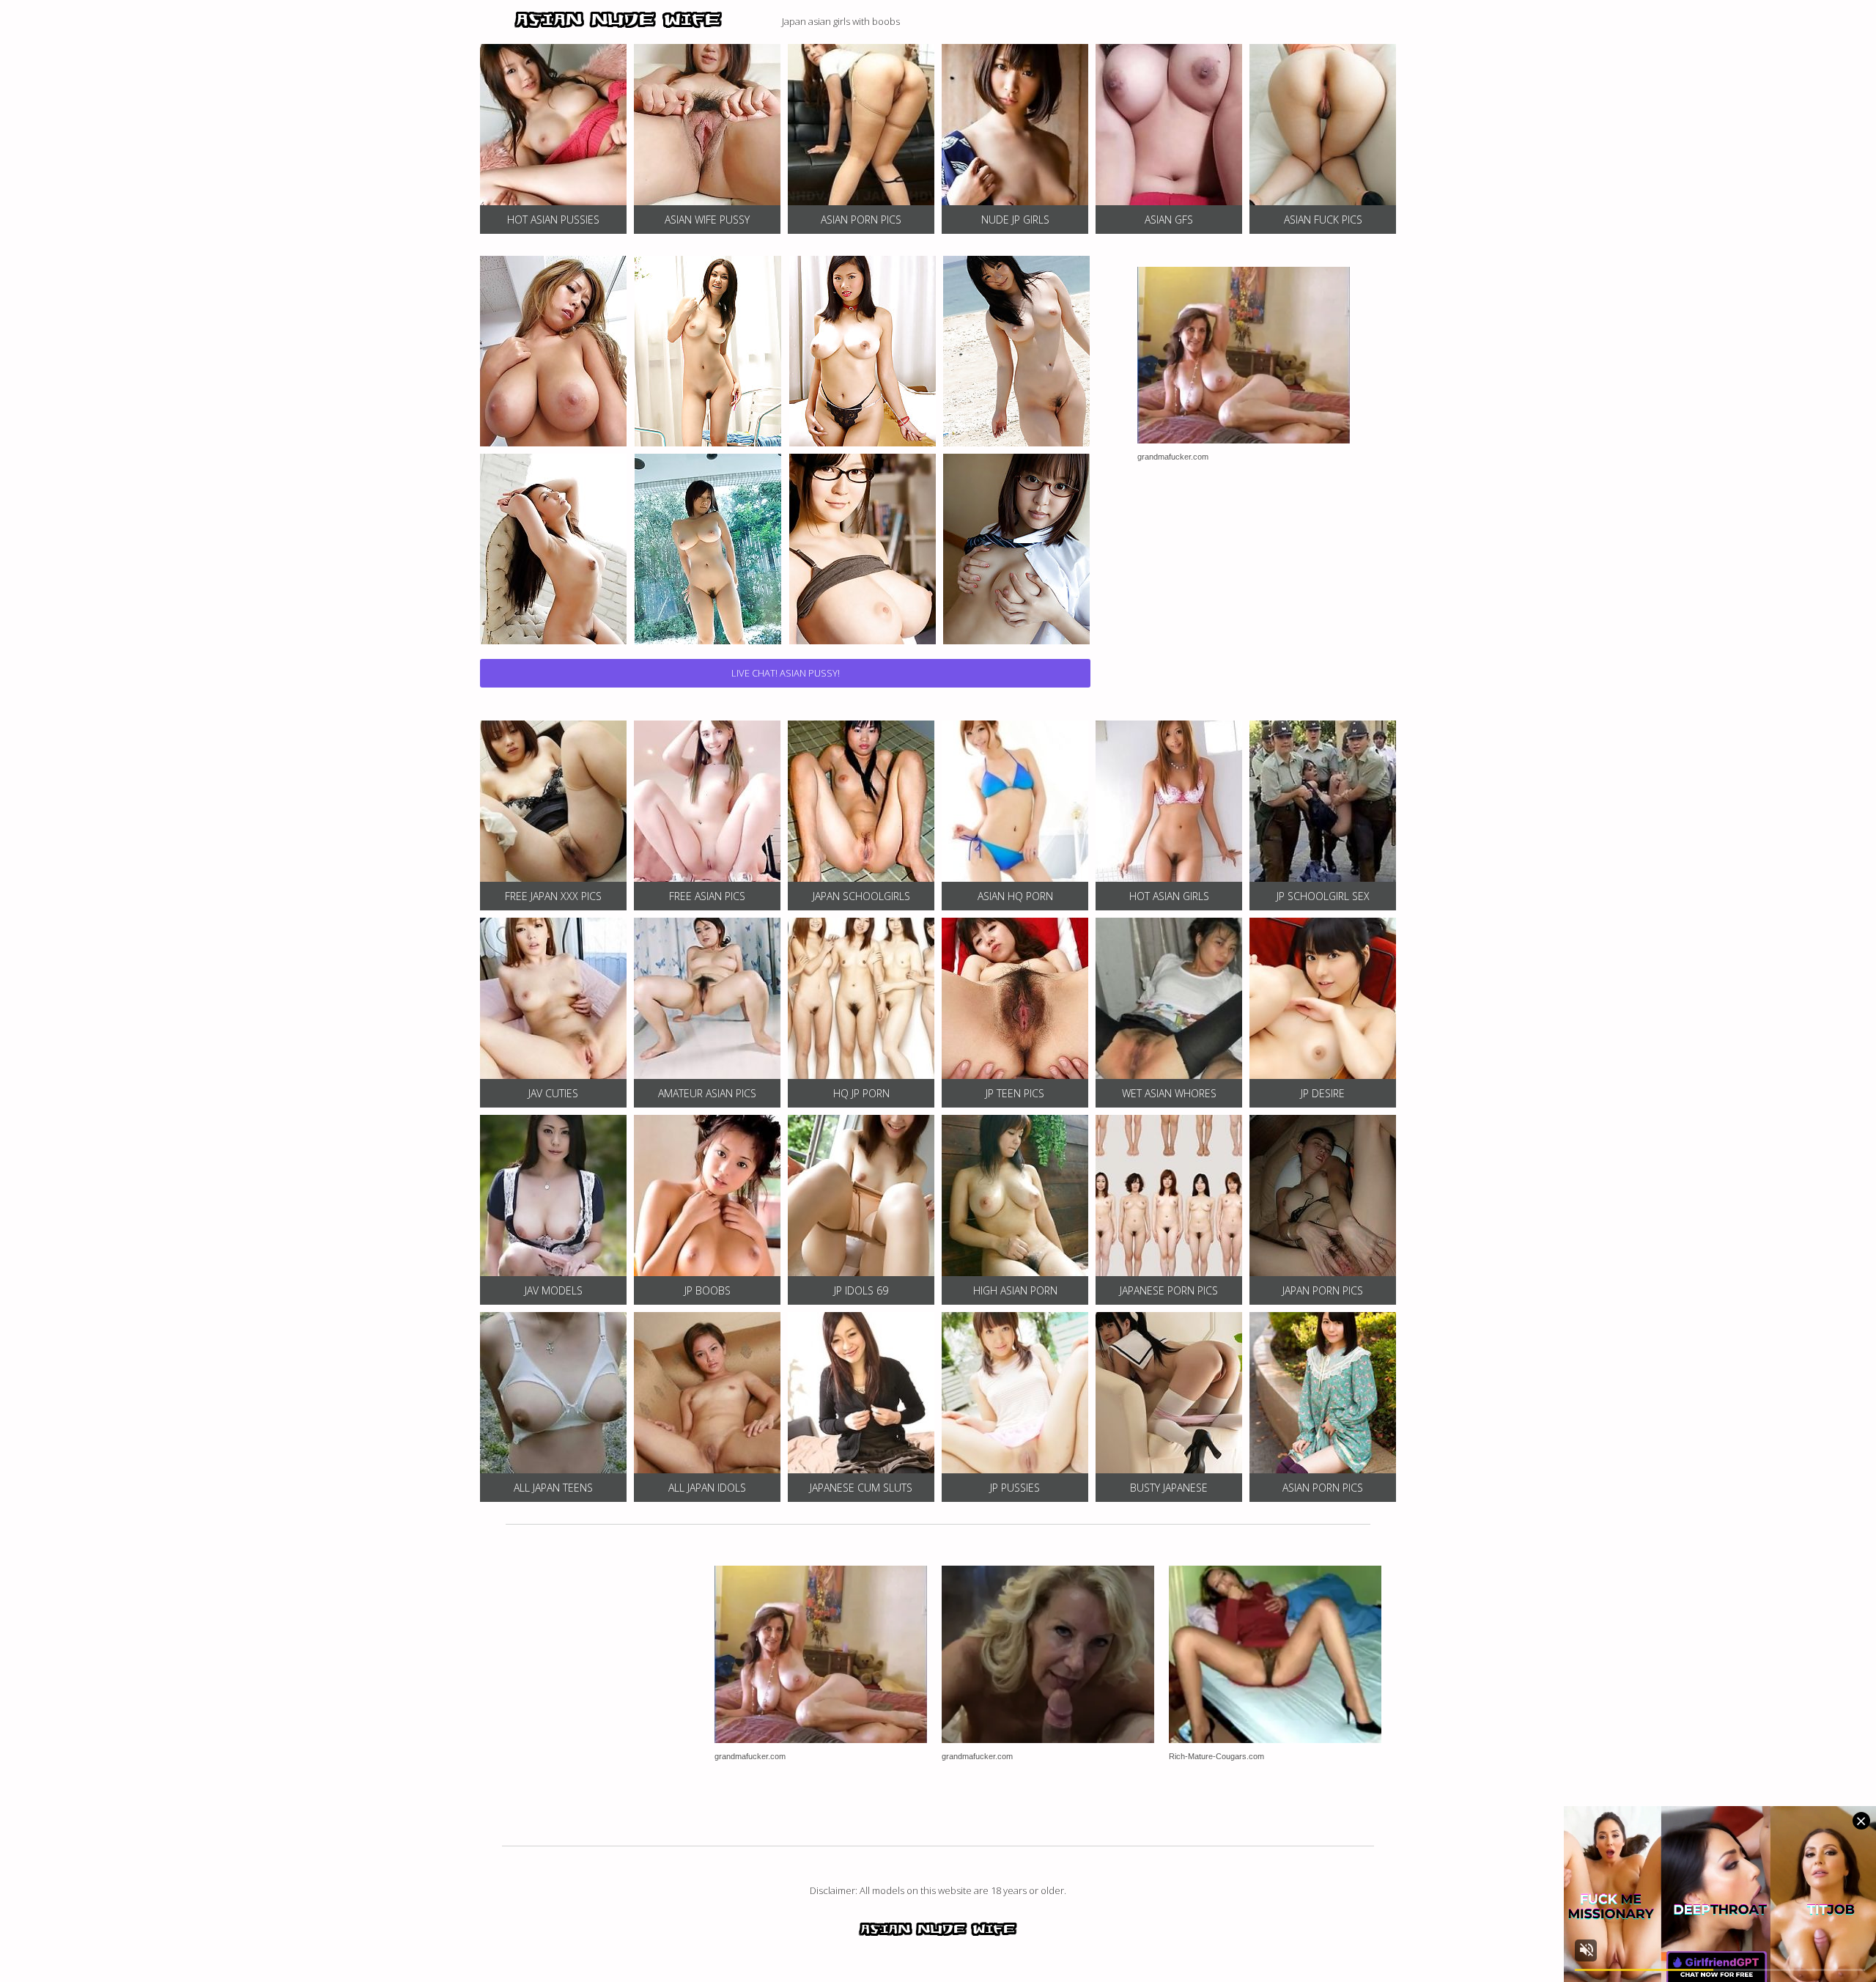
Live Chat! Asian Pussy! (786, 673)
